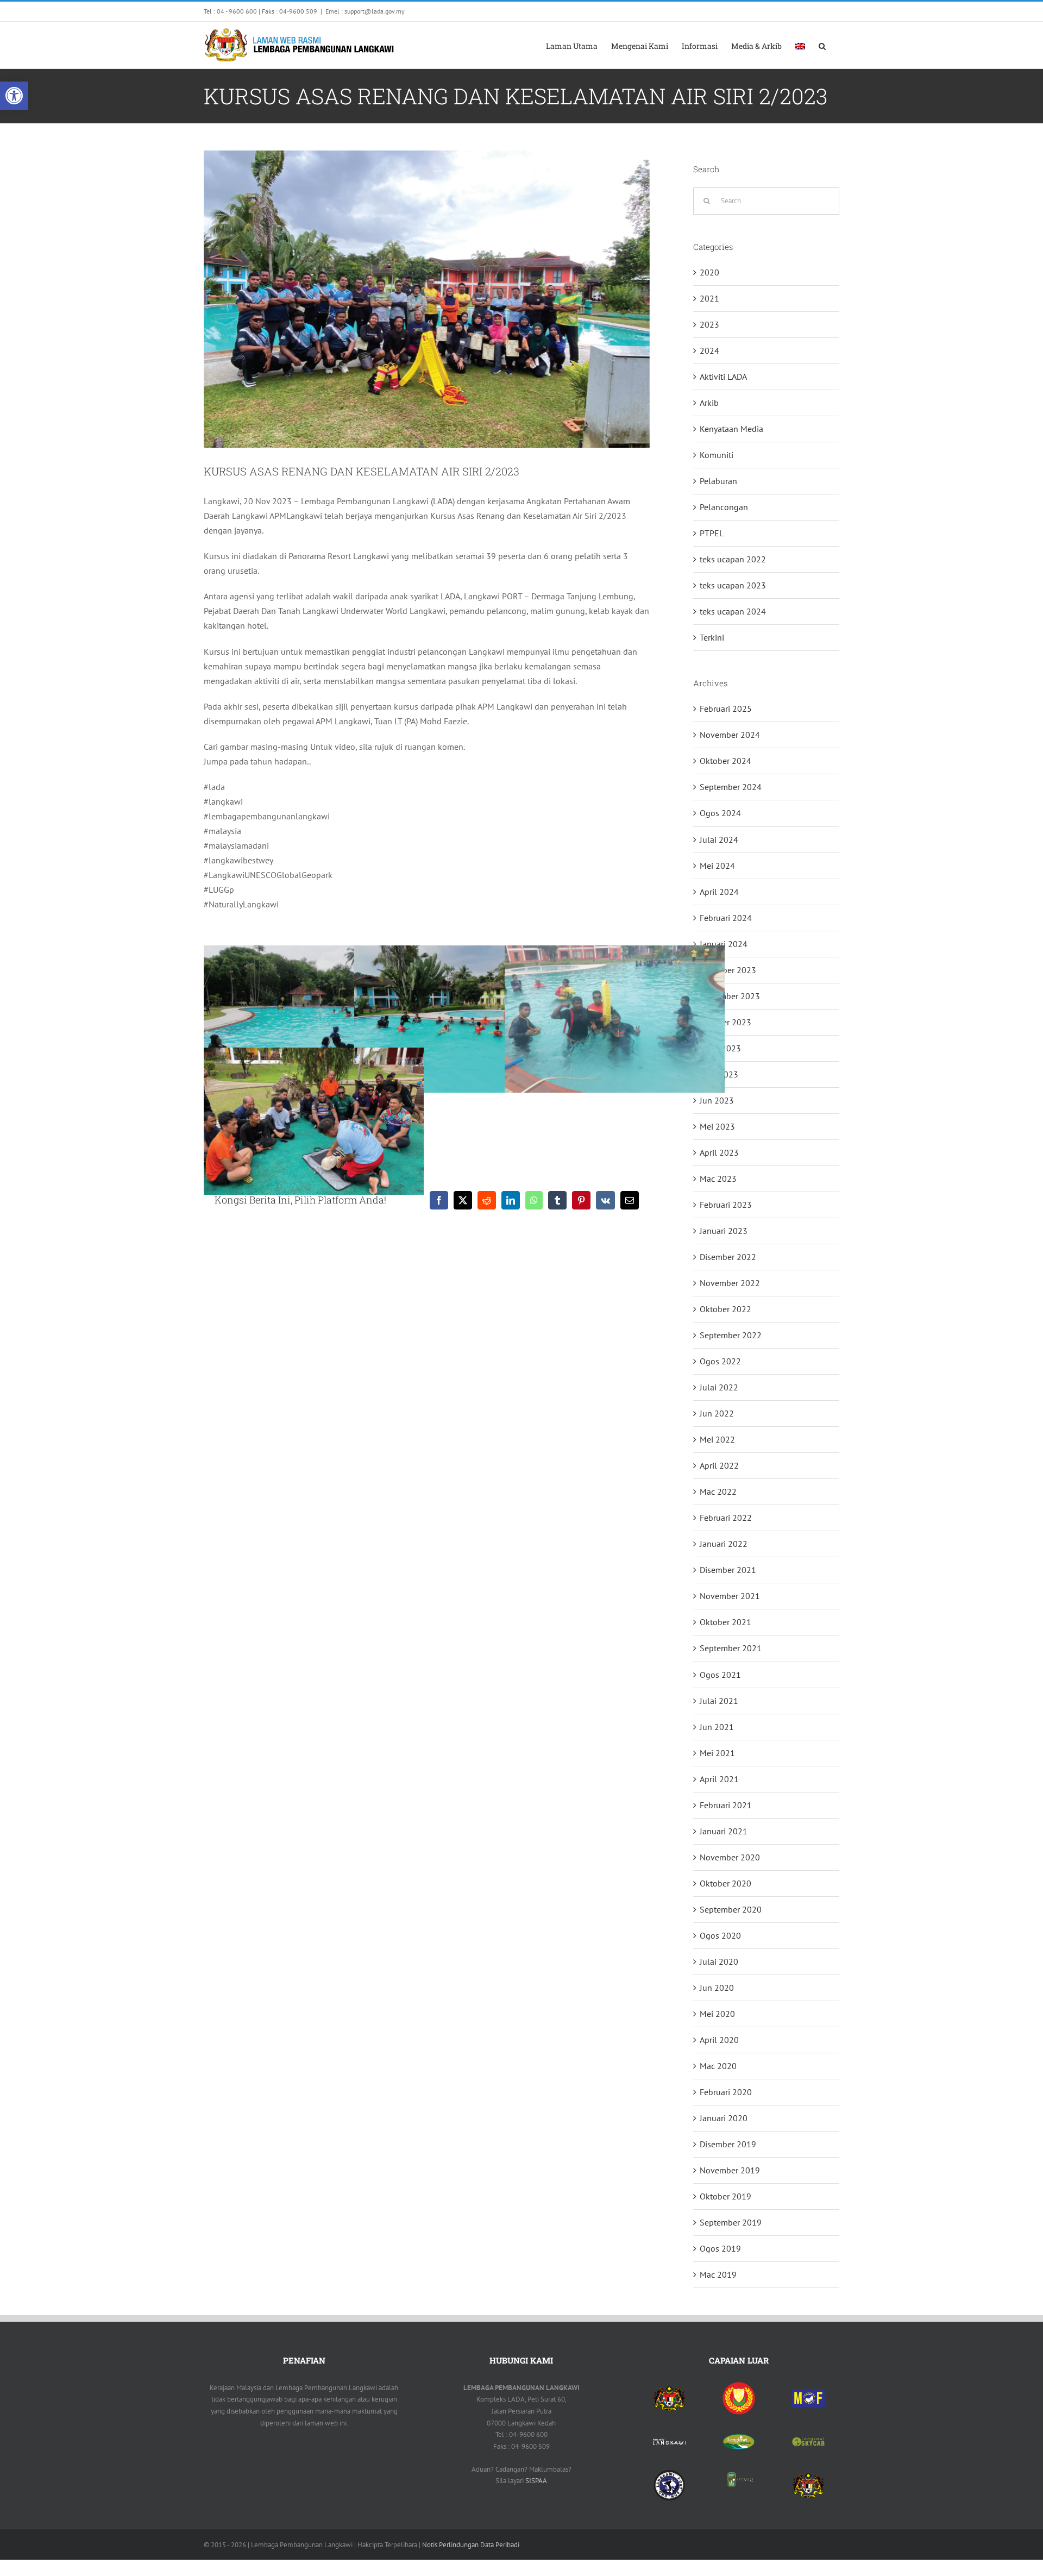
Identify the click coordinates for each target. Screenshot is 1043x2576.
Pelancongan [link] (724, 507)
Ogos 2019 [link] (720, 2248)
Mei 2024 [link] (717, 866)
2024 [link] (709, 350)
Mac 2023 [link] (718, 1179)
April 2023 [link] (719, 1152)
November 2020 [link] (730, 1857)
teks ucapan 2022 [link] (733, 559)
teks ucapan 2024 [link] (733, 611)
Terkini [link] (712, 637)
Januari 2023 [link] (724, 1231)
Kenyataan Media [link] (731, 429)
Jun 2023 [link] (717, 1100)
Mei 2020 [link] (717, 2014)
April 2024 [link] (719, 892)
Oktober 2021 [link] (725, 1622)
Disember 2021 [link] (728, 1570)
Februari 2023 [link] (726, 1205)
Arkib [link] (709, 403)
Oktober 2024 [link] (725, 761)
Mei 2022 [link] (717, 1439)
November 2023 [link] (730, 996)
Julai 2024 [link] (719, 839)
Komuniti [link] (717, 455)
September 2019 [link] (731, 2222)
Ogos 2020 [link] (720, 1935)
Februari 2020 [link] (726, 2092)
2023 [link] (709, 324)
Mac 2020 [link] (718, 2066)
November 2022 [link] (730, 1283)
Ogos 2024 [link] (720, 813)
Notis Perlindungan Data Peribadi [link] (471, 2545)
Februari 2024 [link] (726, 918)
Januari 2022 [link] (724, 1544)
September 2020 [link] (731, 1909)
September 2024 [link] (731, 787)
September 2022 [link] (731, 1335)
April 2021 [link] (719, 1779)
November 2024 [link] (730, 735)
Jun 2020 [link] (717, 1988)
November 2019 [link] (730, 2170)
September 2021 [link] (731, 1648)
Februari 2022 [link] (726, 1518)
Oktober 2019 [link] (725, 2196)
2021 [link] (709, 298)
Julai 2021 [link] (719, 1701)
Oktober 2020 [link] (725, 1883)
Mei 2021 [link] (717, 1753)
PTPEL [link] (712, 533)
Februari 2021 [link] (726, 1805)
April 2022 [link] (719, 1465)
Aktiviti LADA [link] (723, 377)
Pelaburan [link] (718, 481)
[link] (14, 96)
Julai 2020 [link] (719, 1961)
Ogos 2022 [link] (720, 1361)
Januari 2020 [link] (724, 2118)
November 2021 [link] (730, 1596)
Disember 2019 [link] (728, 2144)
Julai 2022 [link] (719, 1387)
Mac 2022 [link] (718, 1491)
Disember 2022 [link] (728, 1257)
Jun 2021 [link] (717, 1727)
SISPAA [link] (536, 2481)
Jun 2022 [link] (717, 1413)
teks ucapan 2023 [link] (733, 585)
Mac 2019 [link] (718, 2274)
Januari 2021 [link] (724, 1831)
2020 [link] (709, 272)
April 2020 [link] (719, 2040)
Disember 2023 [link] (728, 970)
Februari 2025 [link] (726, 709)
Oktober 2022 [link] (725, 1309)
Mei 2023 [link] (717, 1126)
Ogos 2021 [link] (720, 1675)
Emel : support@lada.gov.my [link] (365, 11)
